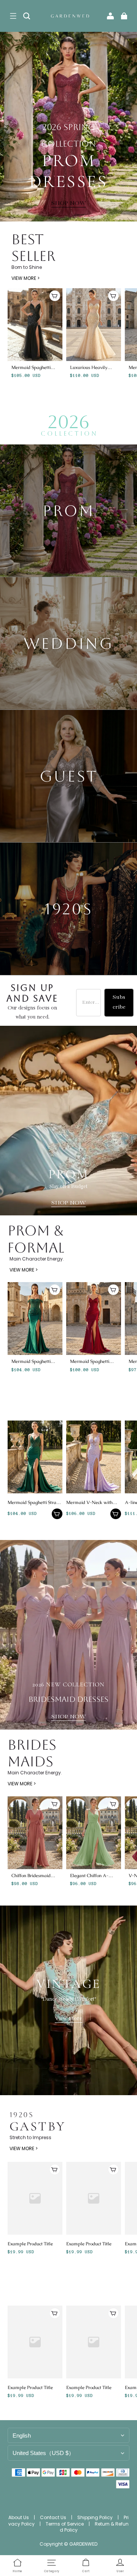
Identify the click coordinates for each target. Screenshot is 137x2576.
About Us (19, 2517)
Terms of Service (65, 2524)
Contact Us (54, 2517)
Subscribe (119, 1002)
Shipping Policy (96, 2517)
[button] (13, 16)
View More (68, 2019)
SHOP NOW (69, 203)
